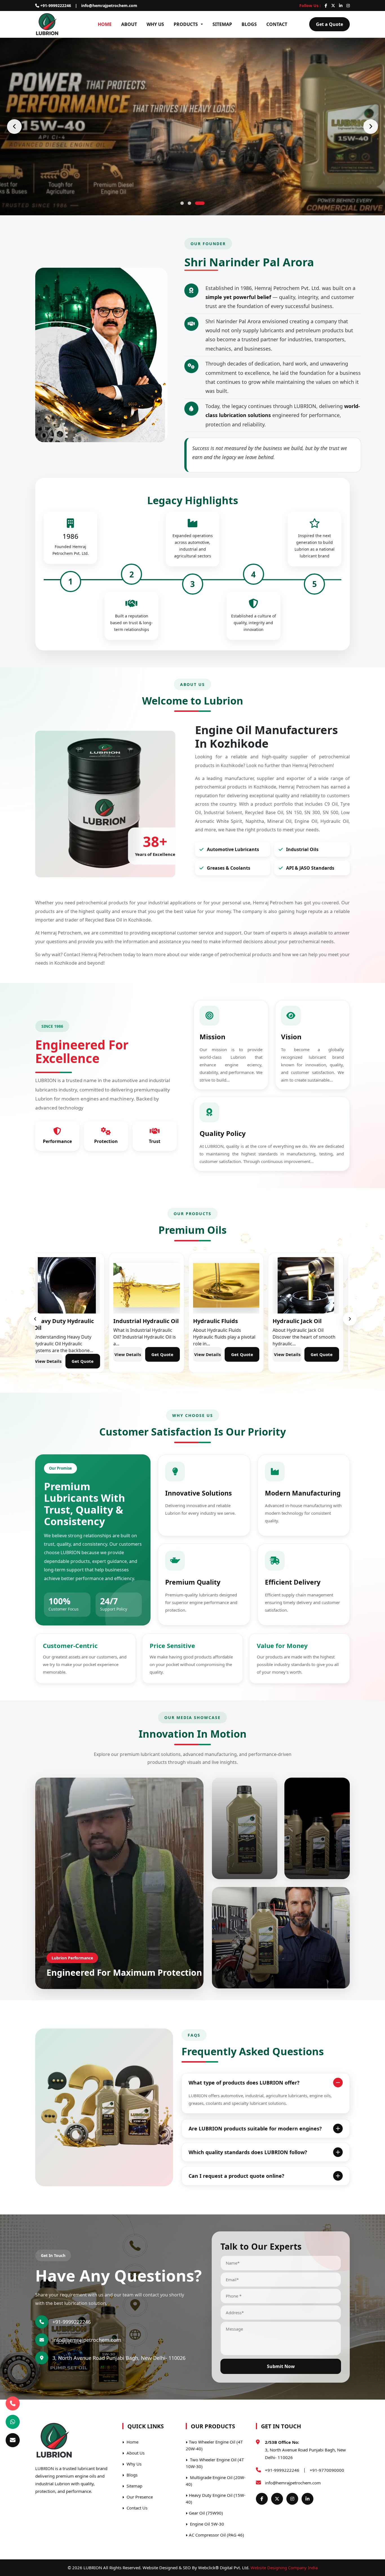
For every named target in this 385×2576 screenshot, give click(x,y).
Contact (277, 24)
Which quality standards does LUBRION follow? (248, 2152)
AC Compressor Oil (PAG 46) (216, 2535)
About (129, 24)
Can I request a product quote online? (236, 2176)
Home (105, 24)
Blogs (249, 24)
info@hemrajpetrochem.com (109, 5)
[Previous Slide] (14, 127)
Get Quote (88, 1354)
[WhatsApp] (13, 2422)
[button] (182, 203)
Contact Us (136, 2508)
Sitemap (222, 24)
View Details (54, 1354)
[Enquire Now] (13, 2440)
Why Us (155, 24)
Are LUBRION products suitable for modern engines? (255, 2128)
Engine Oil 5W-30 (206, 2524)
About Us (135, 2453)
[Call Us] (13, 2402)
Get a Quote (329, 24)
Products (186, 24)
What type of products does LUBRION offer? (244, 2083)
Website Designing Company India (284, 2568)
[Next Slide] (371, 127)
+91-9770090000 (327, 2470)
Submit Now (281, 2366)
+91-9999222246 (55, 5)
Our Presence (139, 2497)
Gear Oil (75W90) (206, 2513)
